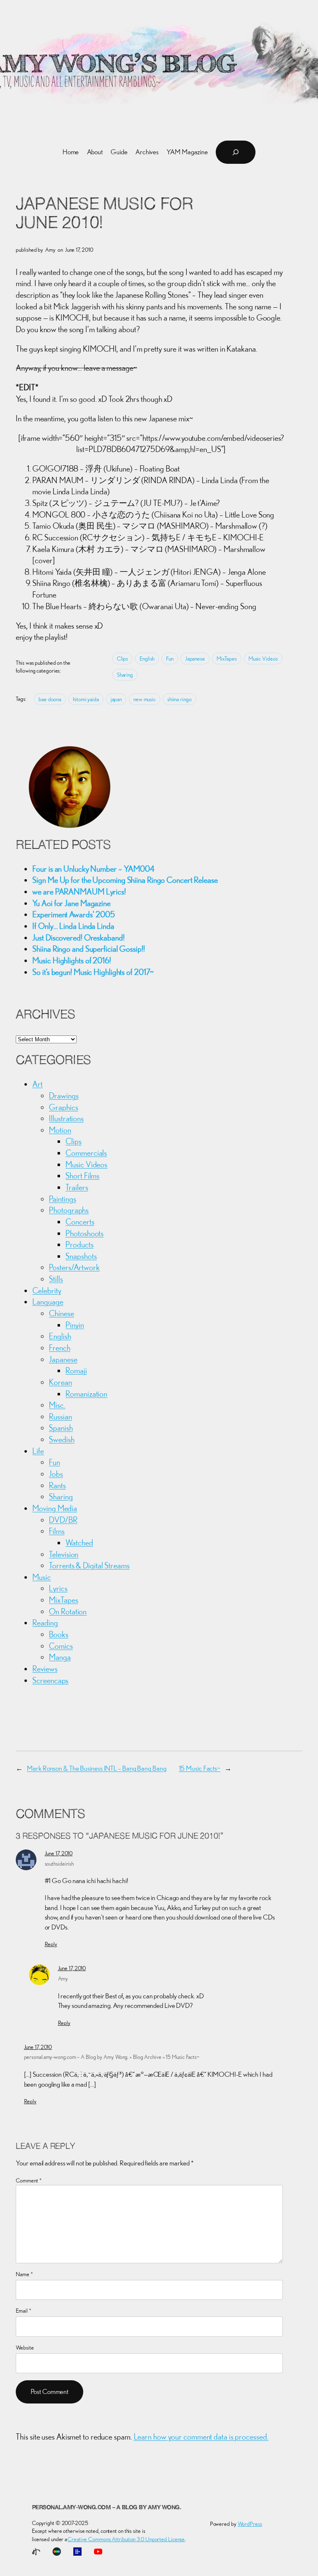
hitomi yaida (86, 699)
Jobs (56, 1474)
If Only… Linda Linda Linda (73, 926)
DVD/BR (63, 1520)
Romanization (86, 1394)
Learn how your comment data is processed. (201, 2436)
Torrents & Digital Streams (89, 1565)
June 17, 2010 (59, 1853)
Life (38, 1451)
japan (116, 699)
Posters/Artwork (74, 1267)
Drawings (64, 1095)
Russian (60, 1416)
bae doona (50, 699)
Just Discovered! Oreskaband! (78, 937)
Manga (60, 1657)
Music (42, 1577)
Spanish (61, 1428)
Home (71, 152)
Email (23, 2311)
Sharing (125, 675)
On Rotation (68, 1611)
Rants (57, 1485)
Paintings (62, 1199)
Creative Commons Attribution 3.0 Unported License (126, 2539)
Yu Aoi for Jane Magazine (71, 903)
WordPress (250, 2524)
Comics (61, 1646)
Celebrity (47, 1290)
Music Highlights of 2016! (72, 960)
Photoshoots (84, 1233)
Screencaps (50, 1680)
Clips (123, 659)
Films (57, 1531)
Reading (45, 1622)
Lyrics (58, 1588)
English (147, 659)
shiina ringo (179, 699)
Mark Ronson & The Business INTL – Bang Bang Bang (96, 1768)
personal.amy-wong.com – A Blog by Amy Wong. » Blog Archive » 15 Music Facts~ (112, 2057)
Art (37, 1084)
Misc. (57, 1405)
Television (64, 1554)
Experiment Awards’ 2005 (74, 914)
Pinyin (75, 1325)
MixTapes (227, 659)
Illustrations (66, 1118)
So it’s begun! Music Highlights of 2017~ (93, 972)
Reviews (45, 1668)
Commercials (86, 1153)
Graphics (63, 1107)
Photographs (69, 1210)
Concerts (80, 1221)
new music (145, 699)
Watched (79, 1542)
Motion (60, 1130)
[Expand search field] (236, 152)
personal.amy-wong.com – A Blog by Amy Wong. (107, 2508)
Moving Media (55, 1508)
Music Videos (263, 659)
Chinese (61, 1313)
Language (48, 1301)
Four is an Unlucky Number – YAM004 (93, 869)
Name (24, 2274)
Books (59, 1634)
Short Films (82, 1175)
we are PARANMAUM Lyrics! (79, 891)
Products (79, 1244)
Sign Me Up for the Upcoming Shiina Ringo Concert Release (125, 880)
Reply (51, 1944)
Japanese (195, 659)
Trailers (77, 1187)
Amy (63, 1978)
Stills (56, 1279)
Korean (60, 1382)
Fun (170, 659)
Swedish (61, 1439)
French (59, 1348)
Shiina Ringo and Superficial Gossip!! (88, 949)
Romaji (76, 1370)
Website (25, 2348)
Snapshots (81, 1256)
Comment (29, 2180)
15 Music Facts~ (200, 1768)
